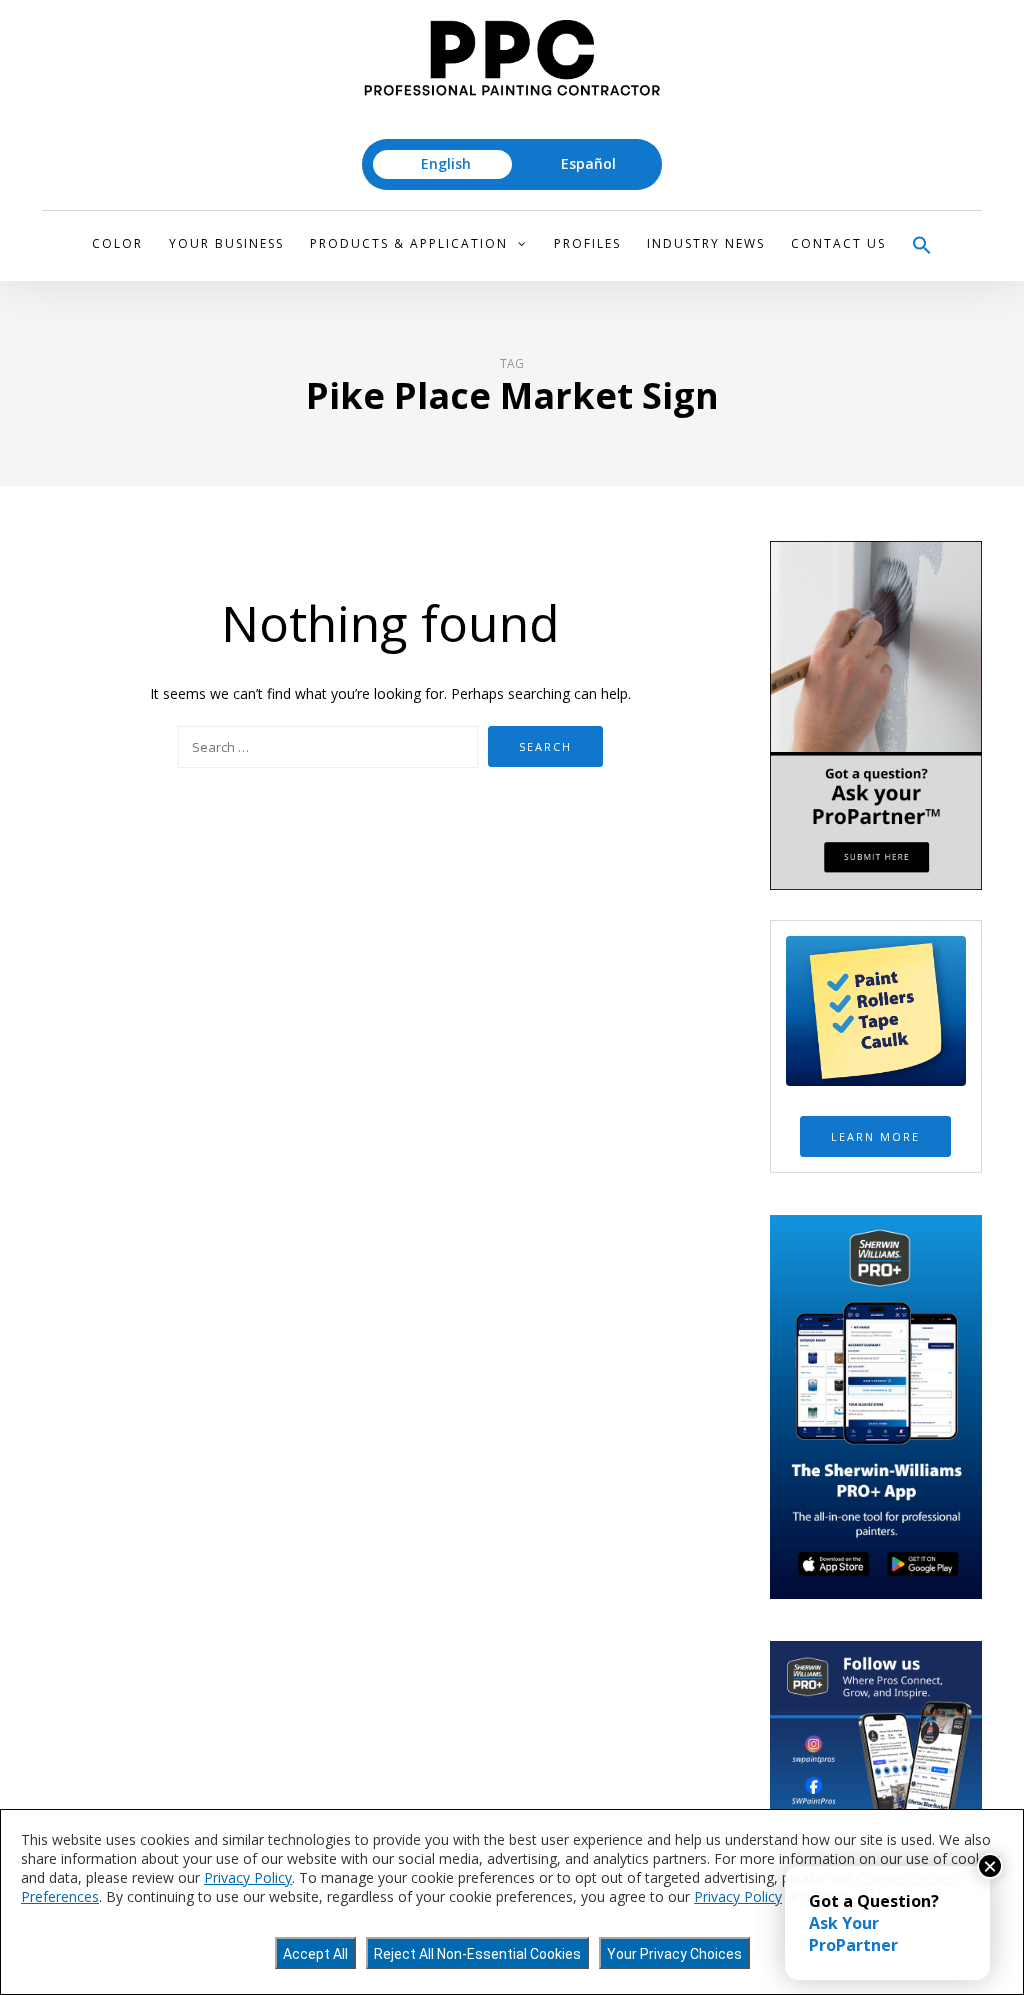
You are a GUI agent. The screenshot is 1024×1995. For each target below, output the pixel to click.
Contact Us (838, 243)
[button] (922, 246)
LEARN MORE (875, 1136)
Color (117, 243)
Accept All (315, 1954)
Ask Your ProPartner (853, 1934)
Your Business (226, 243)
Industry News (706, 243)
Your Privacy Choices (674, 1954)
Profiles (587, 243)
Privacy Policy (248, 1877)
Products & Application (409, 243)
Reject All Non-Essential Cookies (477, 1954)
